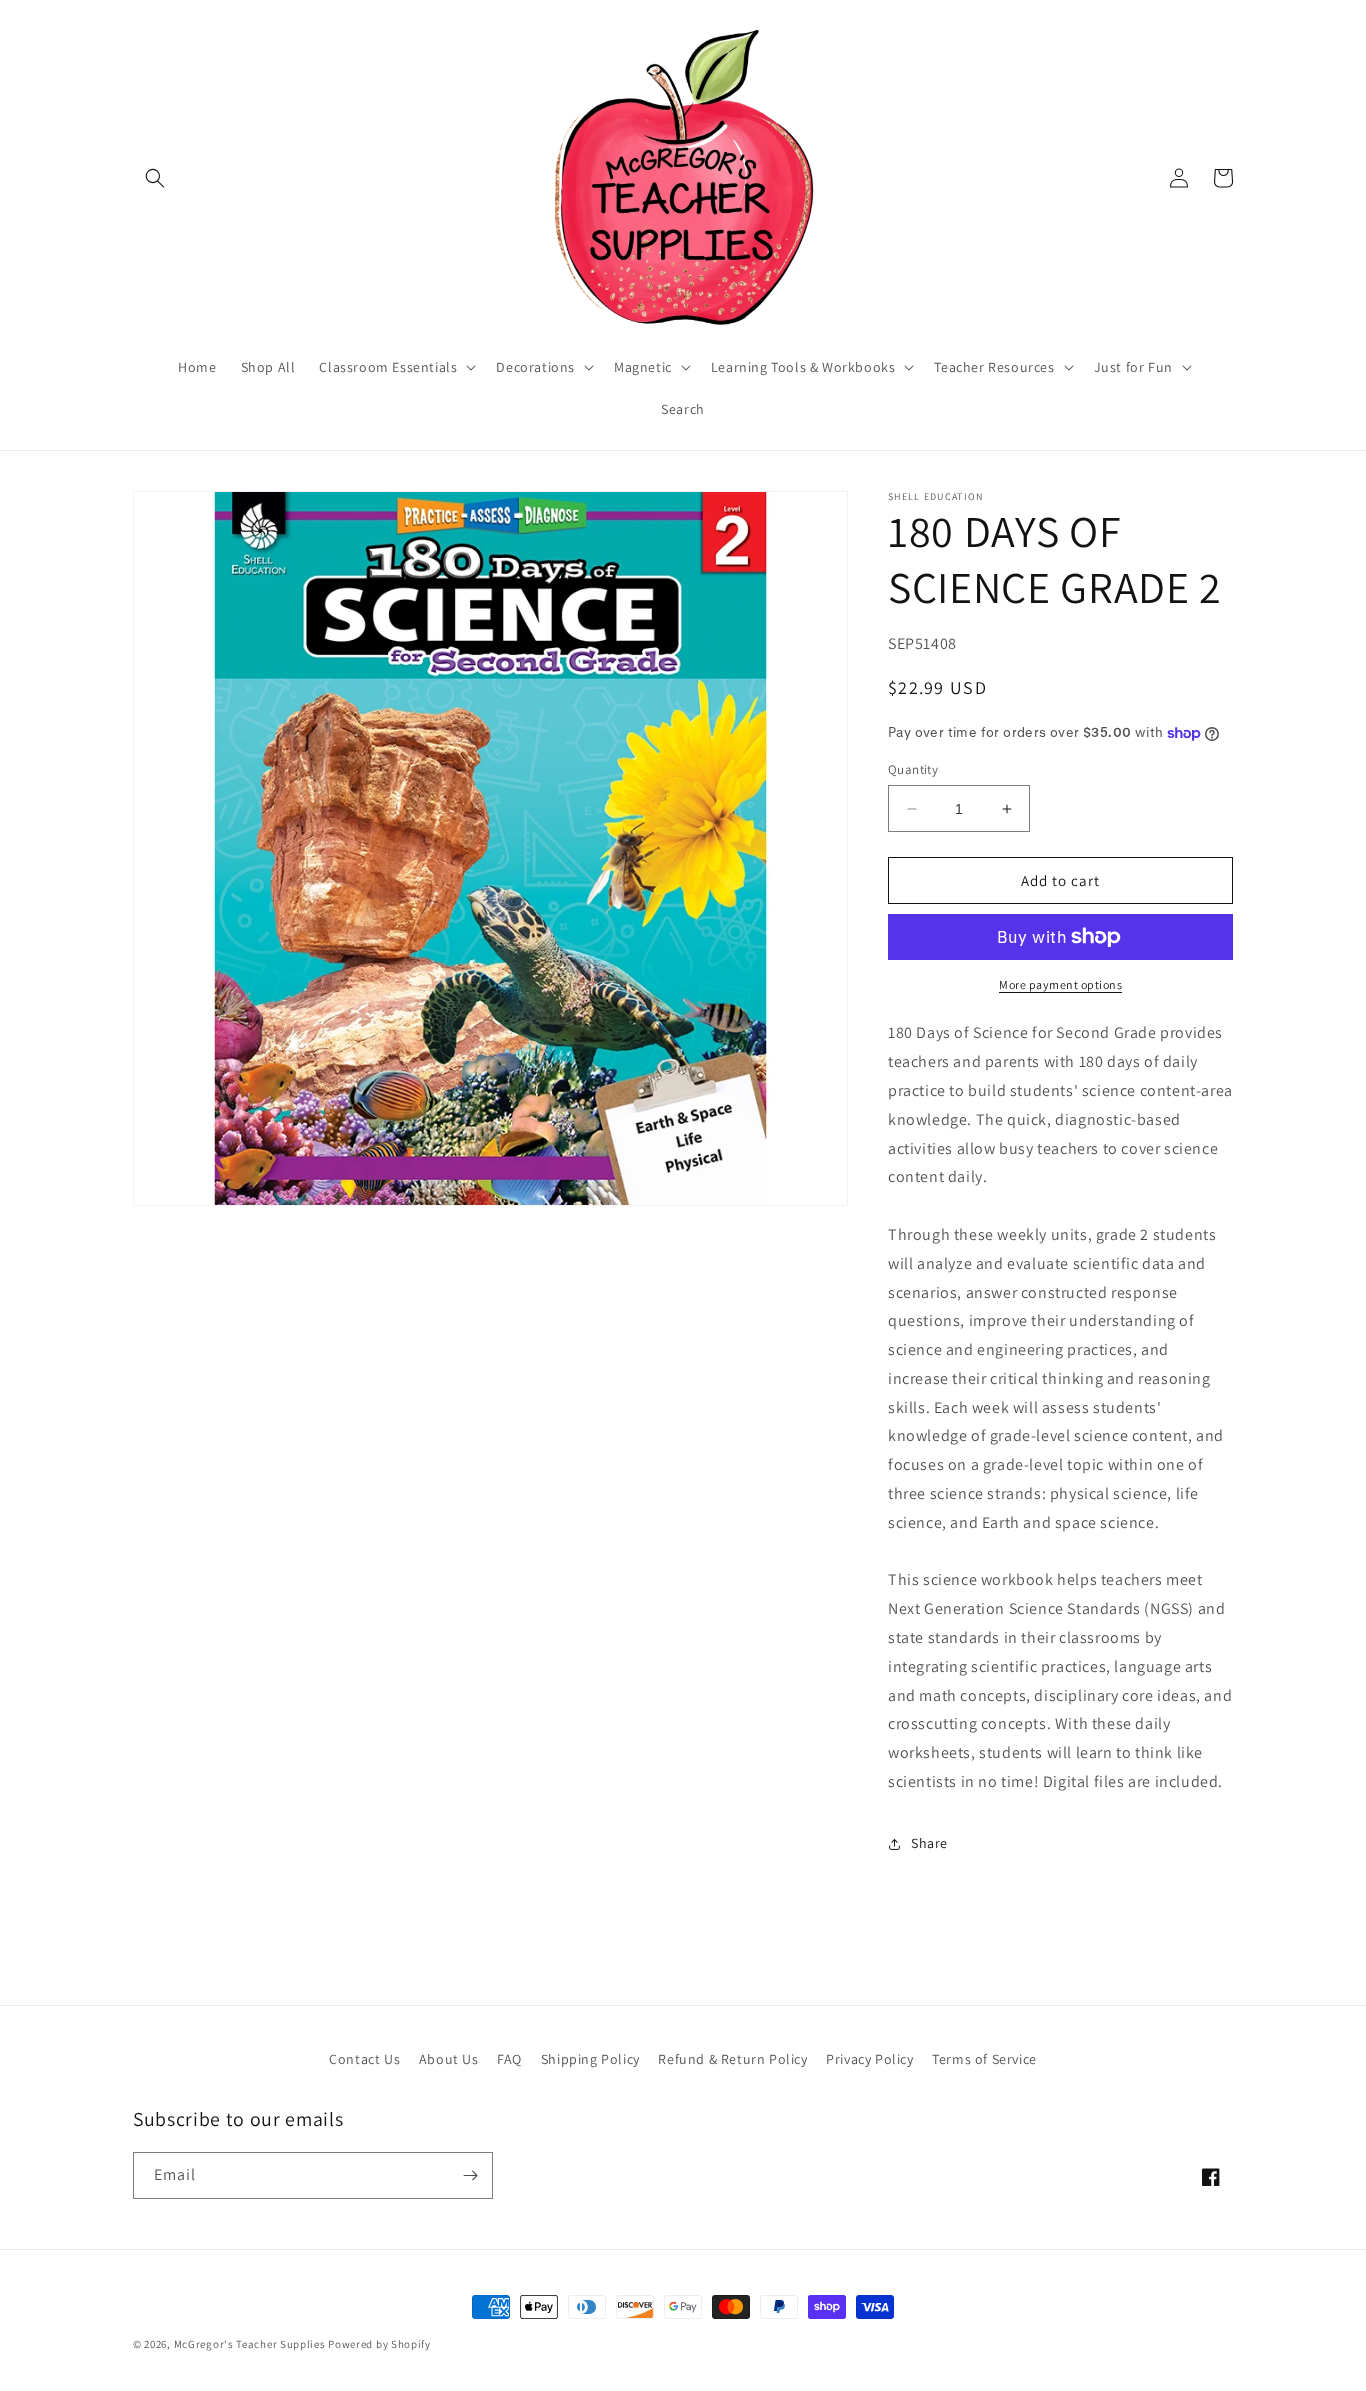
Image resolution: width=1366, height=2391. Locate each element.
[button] (155, 178)
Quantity (913, 769)
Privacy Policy (869, 2059)
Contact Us (364, 2059)
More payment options (1060, 984)
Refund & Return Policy (732, 2059)
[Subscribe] (470, 2175)
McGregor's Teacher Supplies (250, 2344)
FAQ (509, 2059)
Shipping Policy (590, 2059)
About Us (449, 2059)
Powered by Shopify (379, 2344)
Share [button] (929, 1843)
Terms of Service (984, 2059)
